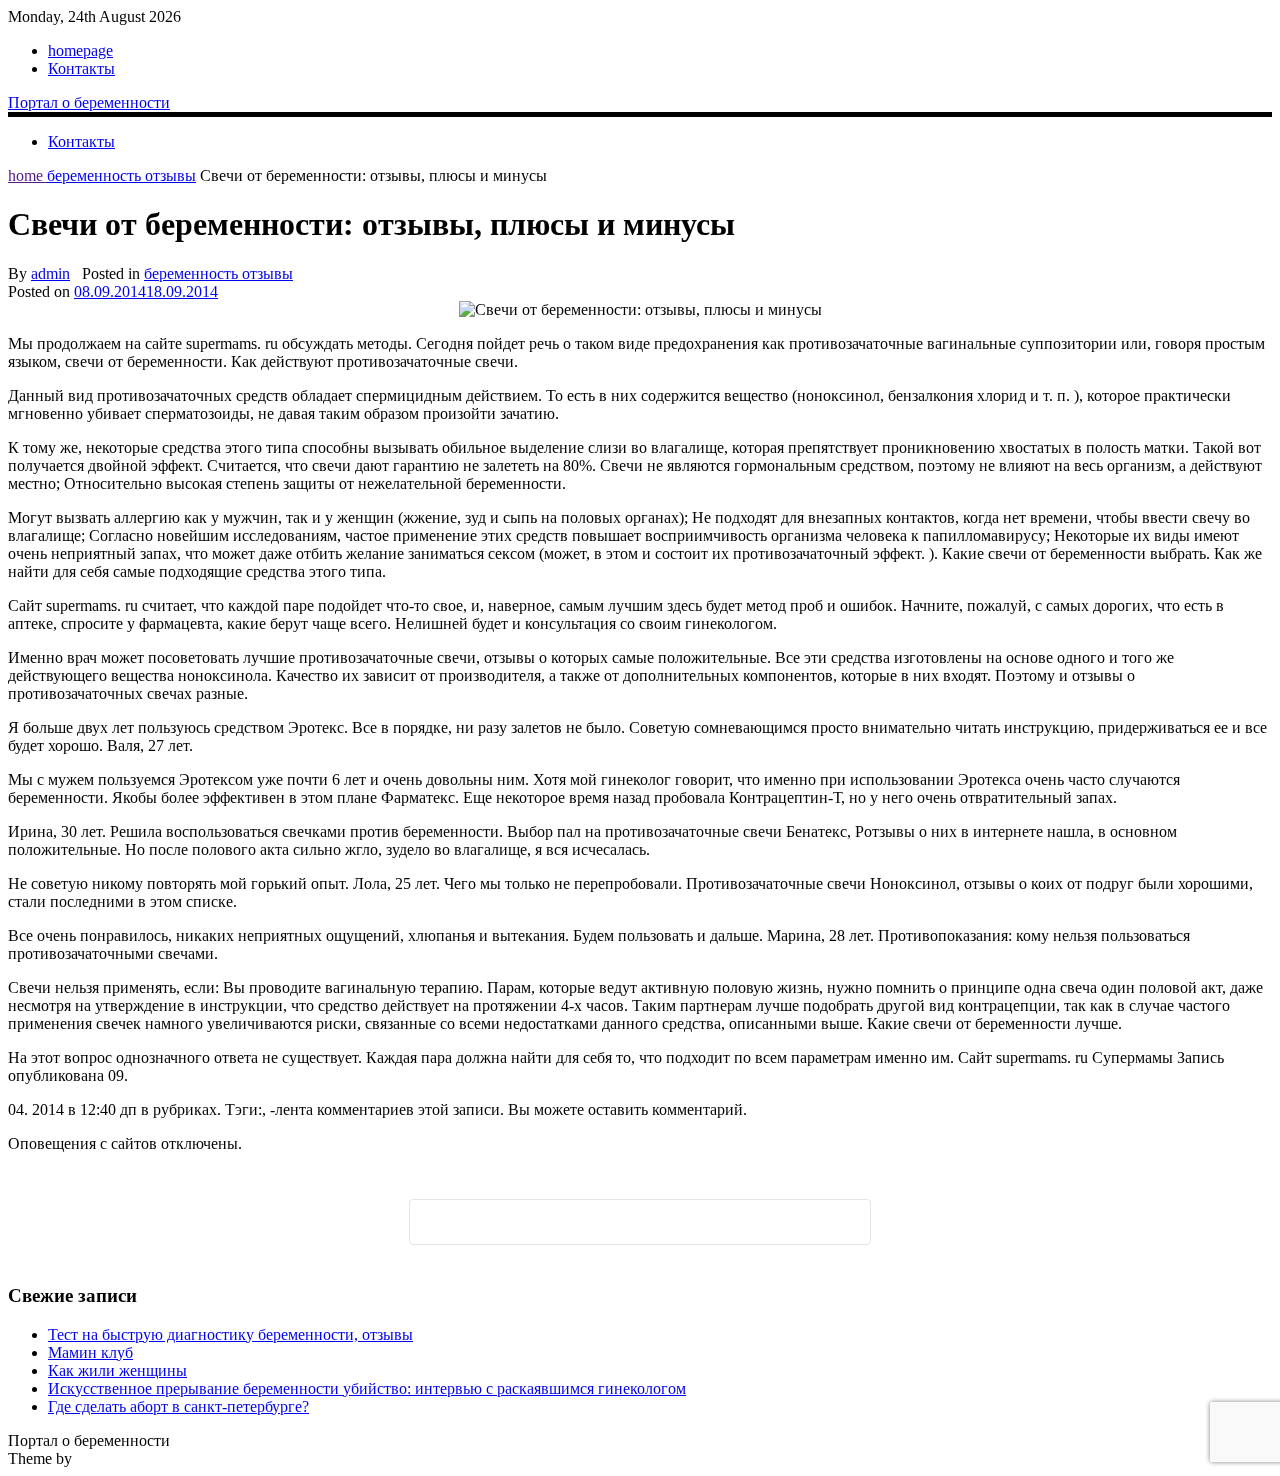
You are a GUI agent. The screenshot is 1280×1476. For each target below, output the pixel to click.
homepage (80, 50)
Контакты (81, 68)
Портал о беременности (89, 102)
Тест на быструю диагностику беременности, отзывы (230, 1334)
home (27, 175)
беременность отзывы (121, 175)
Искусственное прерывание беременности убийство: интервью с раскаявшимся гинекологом (367, 1388)
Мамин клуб (90, 1352)
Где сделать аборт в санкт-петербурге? (178, 1406)
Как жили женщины (117, 1370)
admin (50, 273)
